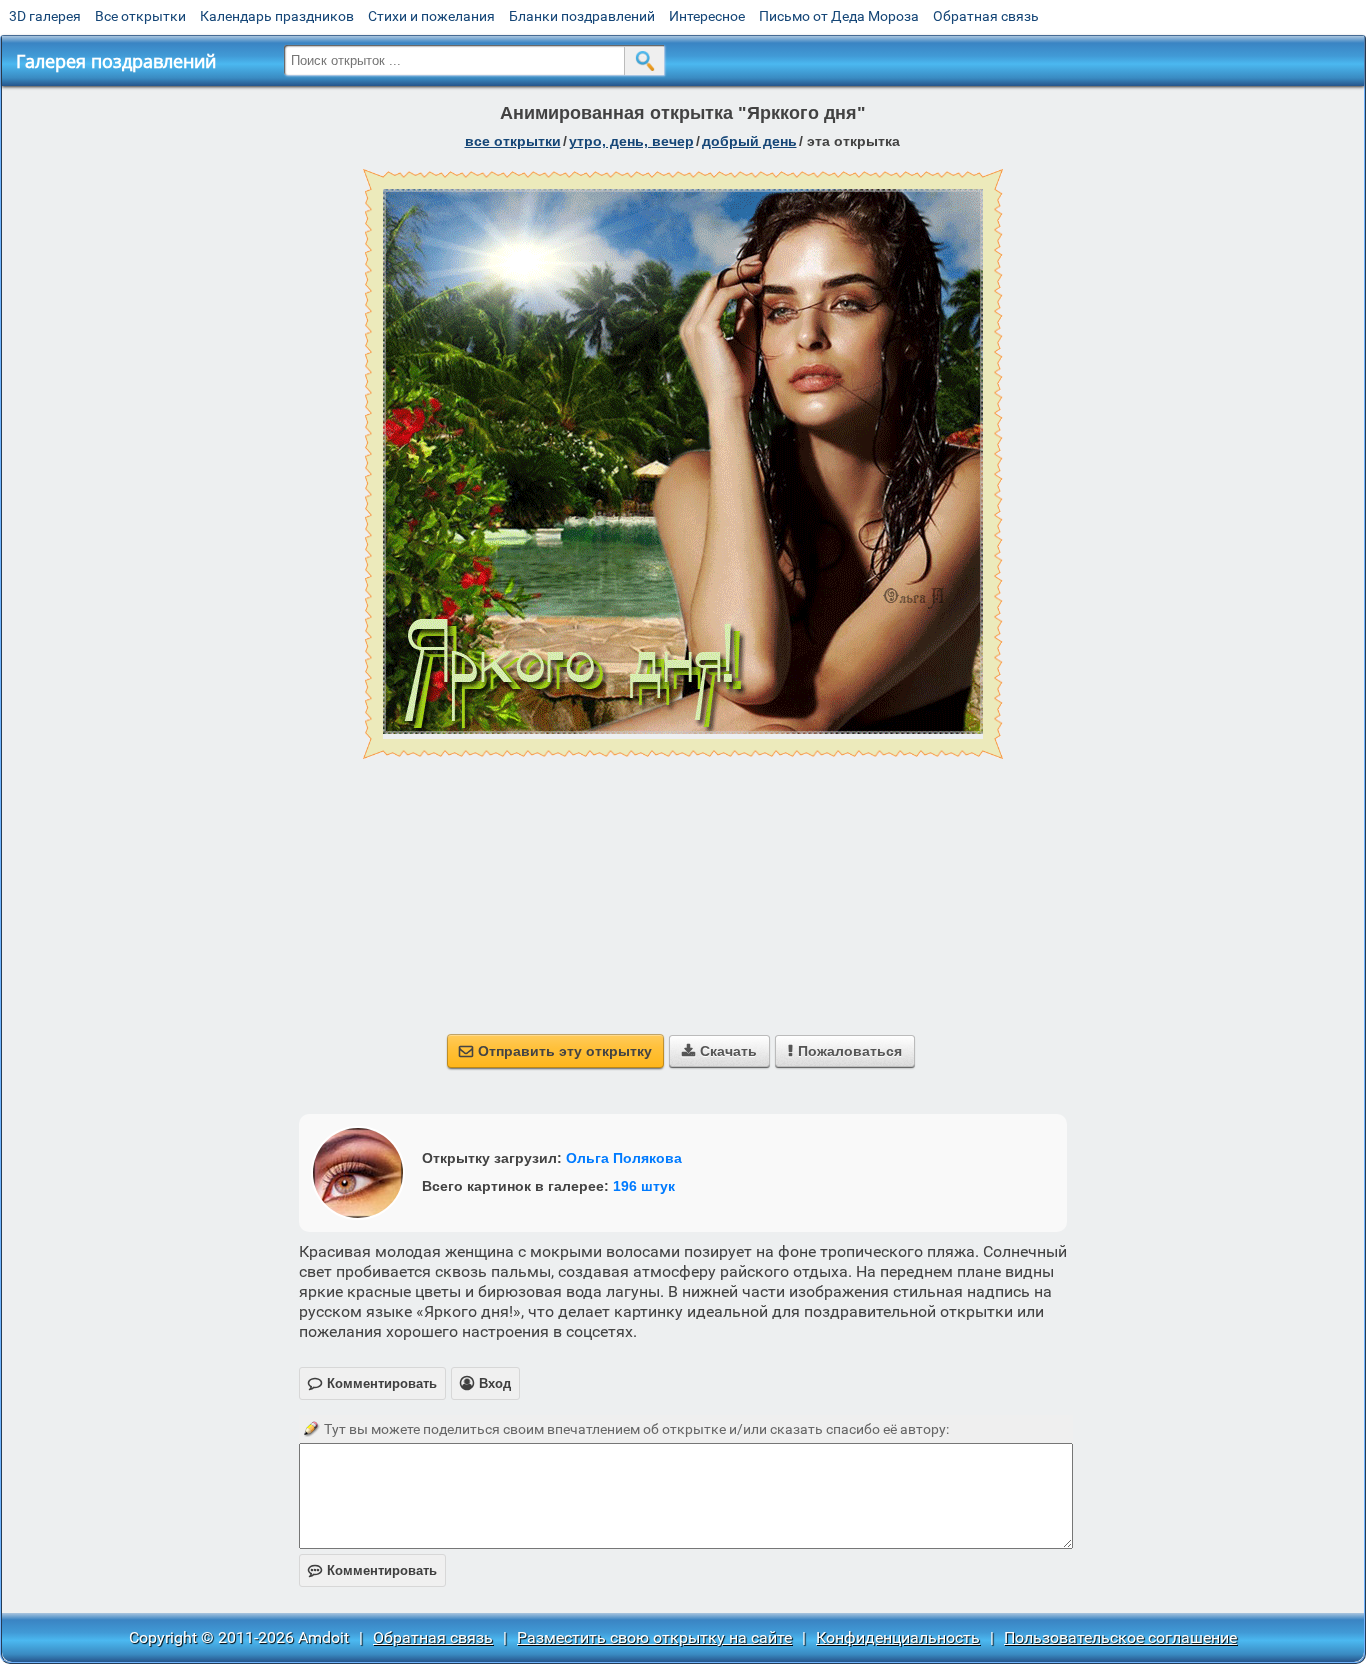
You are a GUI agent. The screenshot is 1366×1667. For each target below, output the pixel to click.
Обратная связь (986, 16)
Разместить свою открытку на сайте (654, 1637)
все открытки (513, 141)
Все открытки (140, 16)
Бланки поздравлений (582, 16)
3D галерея (45, 16)
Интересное (707, 16)
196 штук (644, 1186)
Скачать (719, 1051)
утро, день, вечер (631, 141)
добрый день (749, 141)
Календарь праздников (277, 16)
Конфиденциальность (898, 1637)
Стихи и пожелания (431, 16)
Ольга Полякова (624, 1158)
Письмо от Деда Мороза (839, 16)
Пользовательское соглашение (1120, 1637)
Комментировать (372, 1570)
